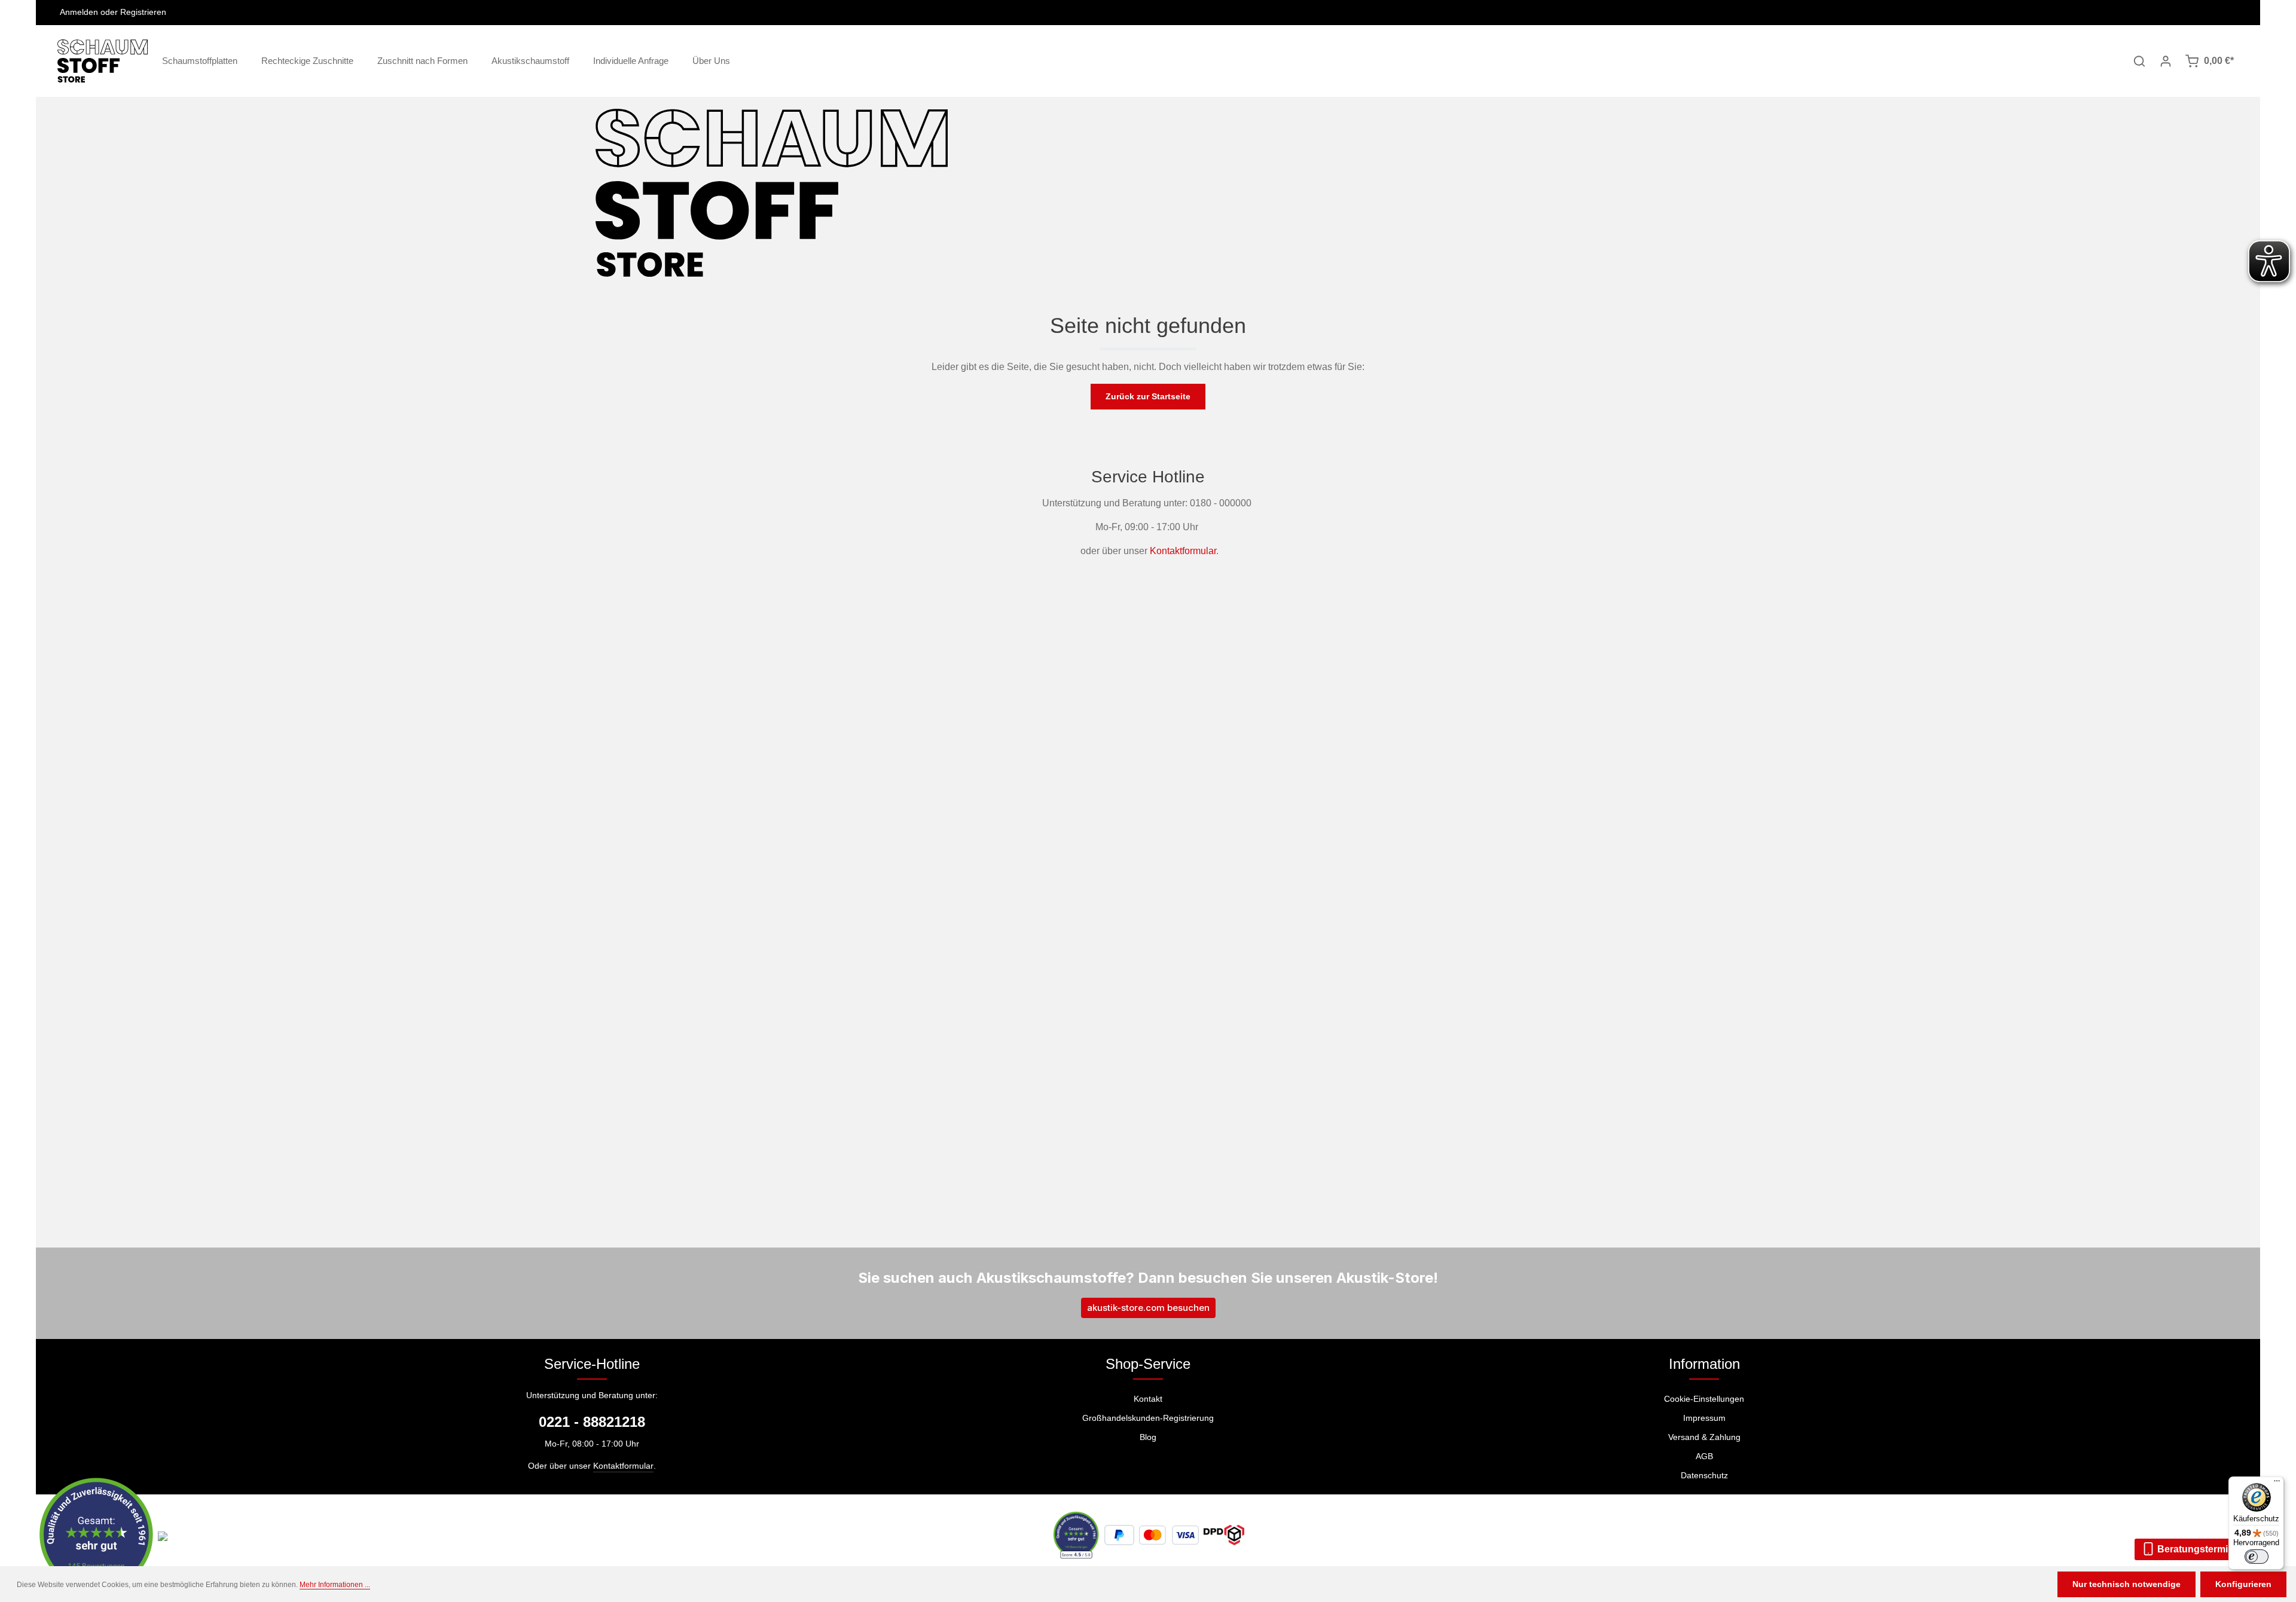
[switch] (2257, 1557)
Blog (1148, 1437)
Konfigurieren (2243, 1584)
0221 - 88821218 (592, 1422)
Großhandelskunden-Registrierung (1148, 1418)
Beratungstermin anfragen (2216, 1549)
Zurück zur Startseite (1148, 396)
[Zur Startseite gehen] (103, 61)
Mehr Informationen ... (335, 1585)
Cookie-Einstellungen (1704, 1399)
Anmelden (79, 13)
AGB (1704, 1456)
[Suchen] (2139, 61)
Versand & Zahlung (1704, 1437)
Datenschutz (1704, 1475)
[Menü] (2277, 1484)
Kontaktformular (1183, 551)
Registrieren (143, 13)
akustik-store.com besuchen (1148, 1308)
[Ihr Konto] (2166, 61)
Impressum (1704, 1418)
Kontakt (1148, 1399)
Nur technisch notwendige (2126, 1584)
